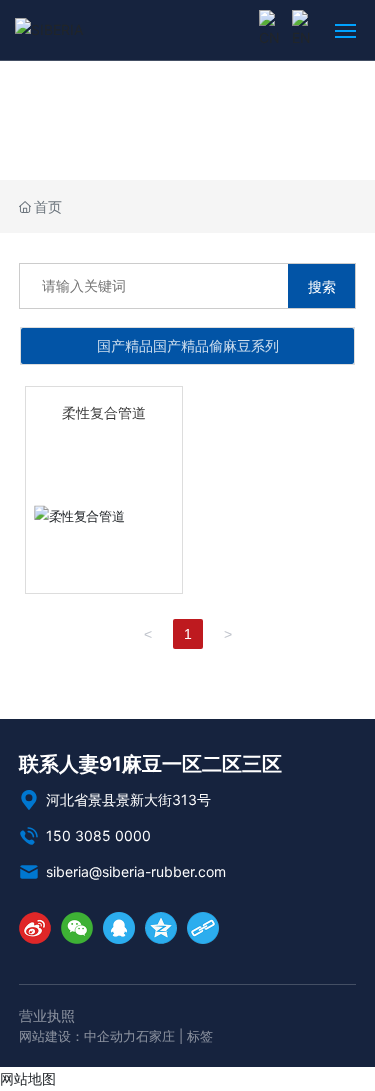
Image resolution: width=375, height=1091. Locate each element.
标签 (200, 1036)
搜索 (322, 286)
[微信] (77, 928)
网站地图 (28, 1078)
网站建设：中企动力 (77, 1036)
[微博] (35, 928)
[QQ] (119, 928)
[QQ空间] (161, 928)
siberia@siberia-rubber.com (134, 871)
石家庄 (155, 1036)
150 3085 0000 (96, 835)
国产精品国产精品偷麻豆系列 (188, 346)
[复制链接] (203, 928)
